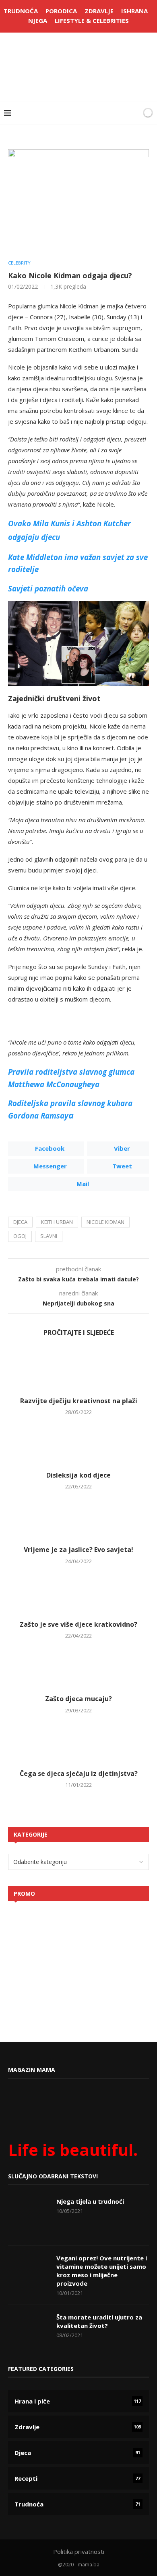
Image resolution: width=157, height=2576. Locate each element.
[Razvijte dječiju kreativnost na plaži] (78, 1369)
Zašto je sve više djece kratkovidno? (78, 1624)
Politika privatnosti (79, 2551)
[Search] (134, 113)
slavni (49, 1236)
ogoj (20, 1236)
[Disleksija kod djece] (78, 1444)
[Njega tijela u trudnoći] (28, 2217)
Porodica (61, 11)
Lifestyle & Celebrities (92, 21)
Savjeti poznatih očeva (48, 588)
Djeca (20, 1222)
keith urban (57, 1222)
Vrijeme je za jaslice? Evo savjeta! (78, 1550)
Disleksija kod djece (78, 1475)
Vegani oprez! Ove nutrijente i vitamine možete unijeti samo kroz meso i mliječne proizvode (102, 2271)
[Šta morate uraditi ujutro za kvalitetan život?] (28, 2333)
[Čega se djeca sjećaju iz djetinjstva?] (78, 1742)
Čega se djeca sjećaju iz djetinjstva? (79, 1773)
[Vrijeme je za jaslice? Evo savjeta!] (78, 1518)
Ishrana (134, 11)
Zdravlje (99, 11)
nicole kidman (105, 1222)
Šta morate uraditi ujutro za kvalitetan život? (99, 2321)
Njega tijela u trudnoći (90, 2201)
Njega (38, 21)
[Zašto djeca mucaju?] (78, 1667)
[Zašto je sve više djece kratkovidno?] (78, 1593)
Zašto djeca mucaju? (78, 1699)
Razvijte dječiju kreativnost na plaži (79, 1401)
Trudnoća (21, 11)
